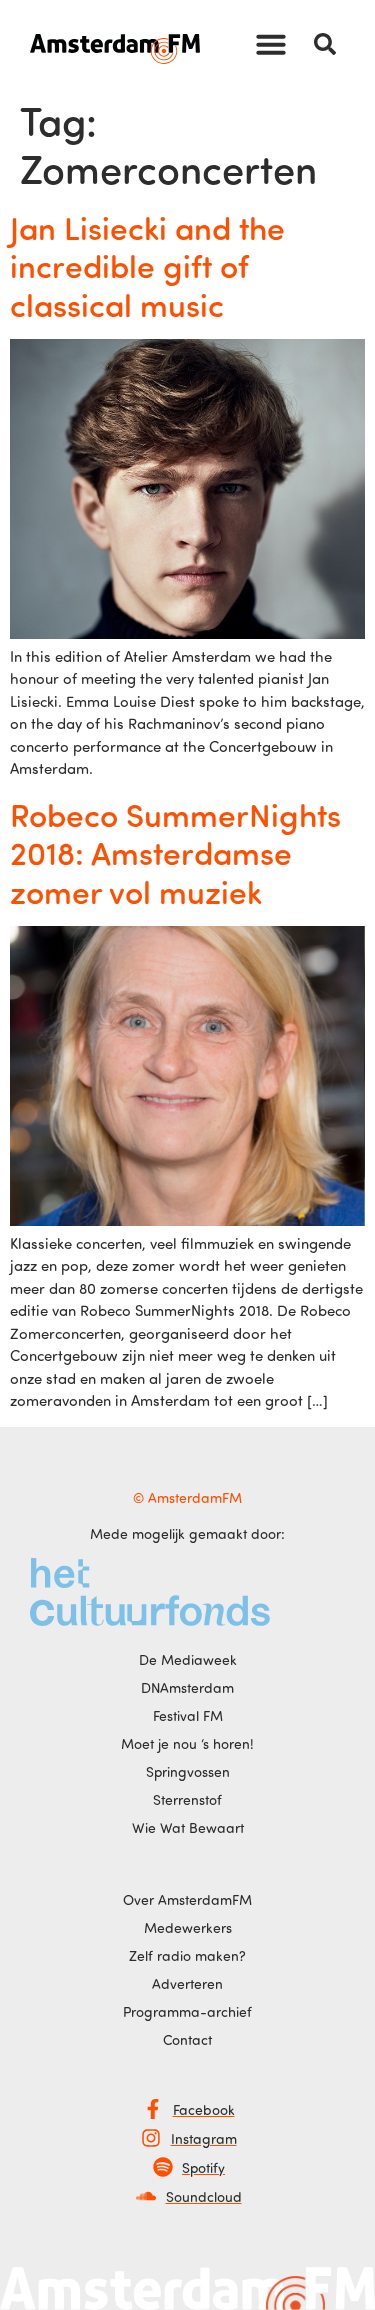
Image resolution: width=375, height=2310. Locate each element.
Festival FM (188, 1715)
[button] (271, 44)
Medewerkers (188, 1927)
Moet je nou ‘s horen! (187, 1743)
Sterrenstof (187, 1799)
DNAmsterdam (187, 1687)
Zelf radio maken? (187, 1955)
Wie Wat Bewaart (188, 1827)
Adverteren (187, 1983)
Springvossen (188, 1771)
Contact (187, 2039)
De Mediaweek (188, 1659)
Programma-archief (187, 2011)
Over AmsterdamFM (187, 1899)
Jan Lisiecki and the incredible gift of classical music (147, 265)
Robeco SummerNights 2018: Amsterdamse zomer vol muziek (175, 852)
